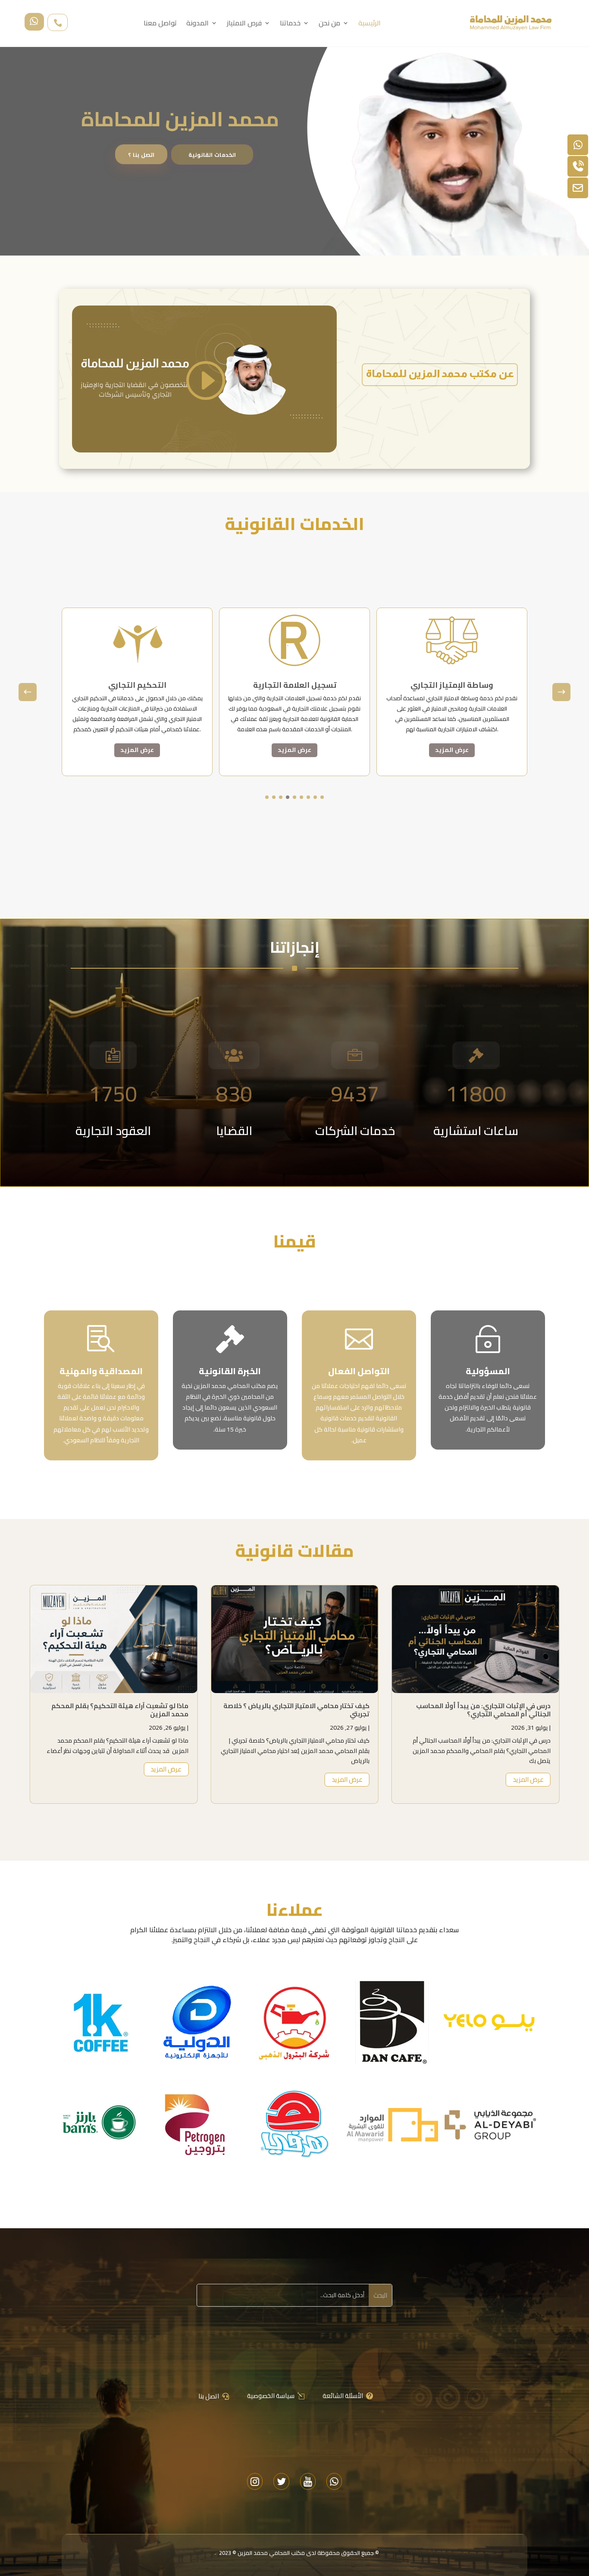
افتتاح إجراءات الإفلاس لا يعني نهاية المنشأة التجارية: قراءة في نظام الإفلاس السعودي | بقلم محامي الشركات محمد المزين (118, 1714)
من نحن (329, 25)
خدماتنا (290, 25)
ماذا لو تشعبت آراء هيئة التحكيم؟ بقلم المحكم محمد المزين (301, 1710)
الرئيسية (370, 25)
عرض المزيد (137, 750)
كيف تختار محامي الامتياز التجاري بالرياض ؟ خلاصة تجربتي (478, 1710)
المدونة (197, 25)
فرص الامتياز (244, 25)
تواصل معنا (160, 25)
